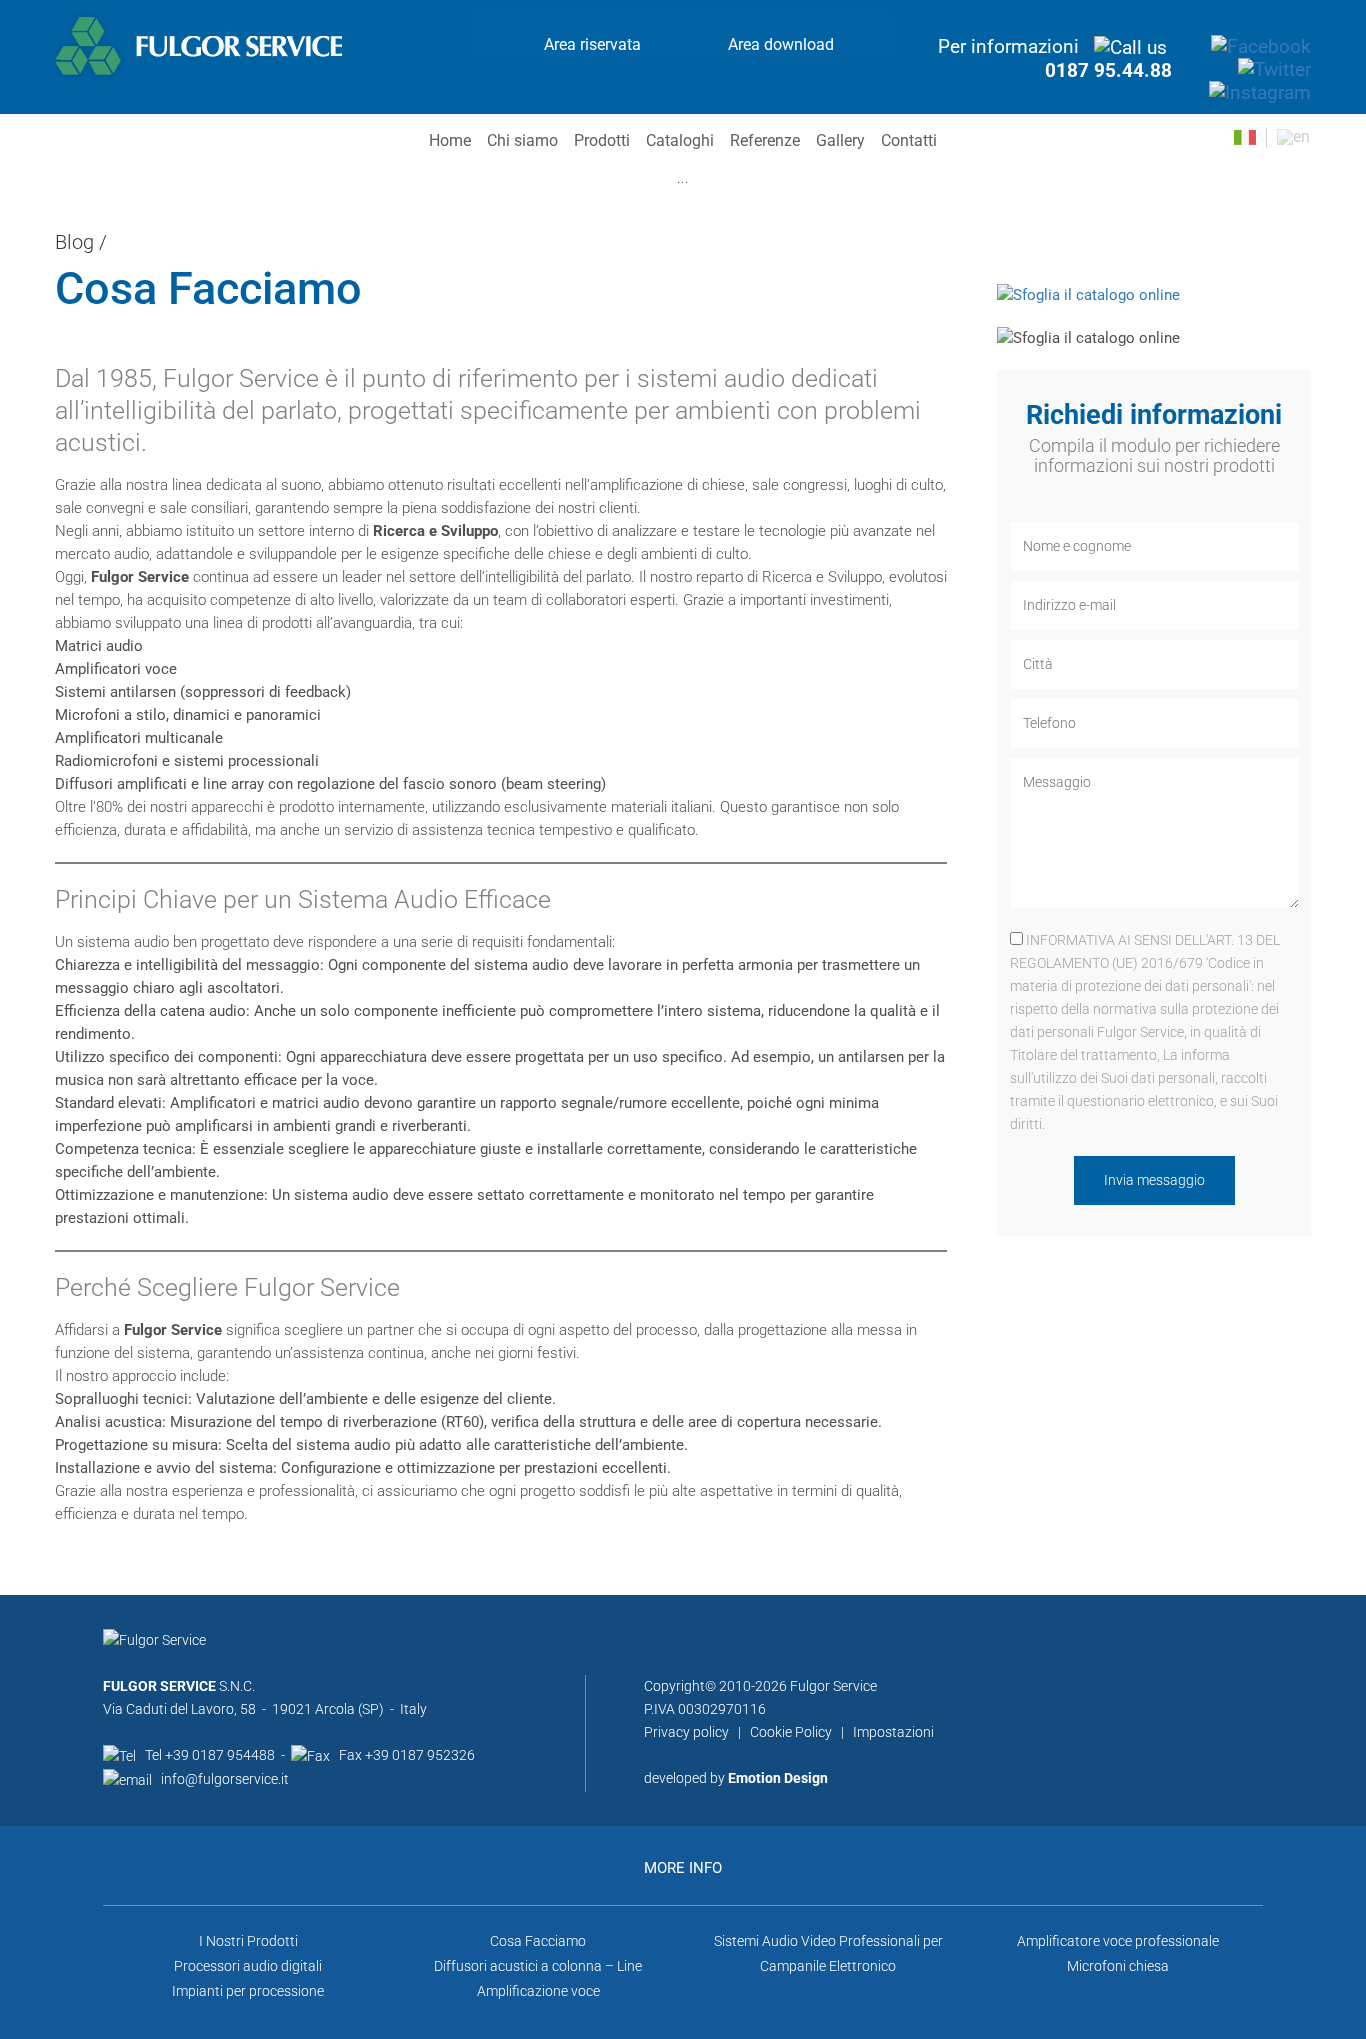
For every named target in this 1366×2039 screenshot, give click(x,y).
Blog (74, 242)
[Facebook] (1261, 45)
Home (450, 140)
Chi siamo (522, 140)
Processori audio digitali (248, 1966)
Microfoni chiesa (1118, 1966)
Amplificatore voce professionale (1118, 1941)
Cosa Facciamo (538, 1941)
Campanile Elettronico (828, 1966)
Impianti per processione (248, 1991)
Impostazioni (893, 1732)
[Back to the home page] (198, 45)
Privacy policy (686, 1732)
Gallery (840, 140)
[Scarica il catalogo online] (1088, 294)
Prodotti (602, 140)
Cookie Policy (791, 1732)
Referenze (765, 140)
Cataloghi (680, 140)
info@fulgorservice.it (225, 1779)
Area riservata (592, 44)
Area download (781, 44)
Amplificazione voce (538, 1991)
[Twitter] (1274, 68)
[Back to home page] (154, 1651)
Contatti (909, 140)
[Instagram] (1260, 91)
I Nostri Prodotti (248, 1941)
